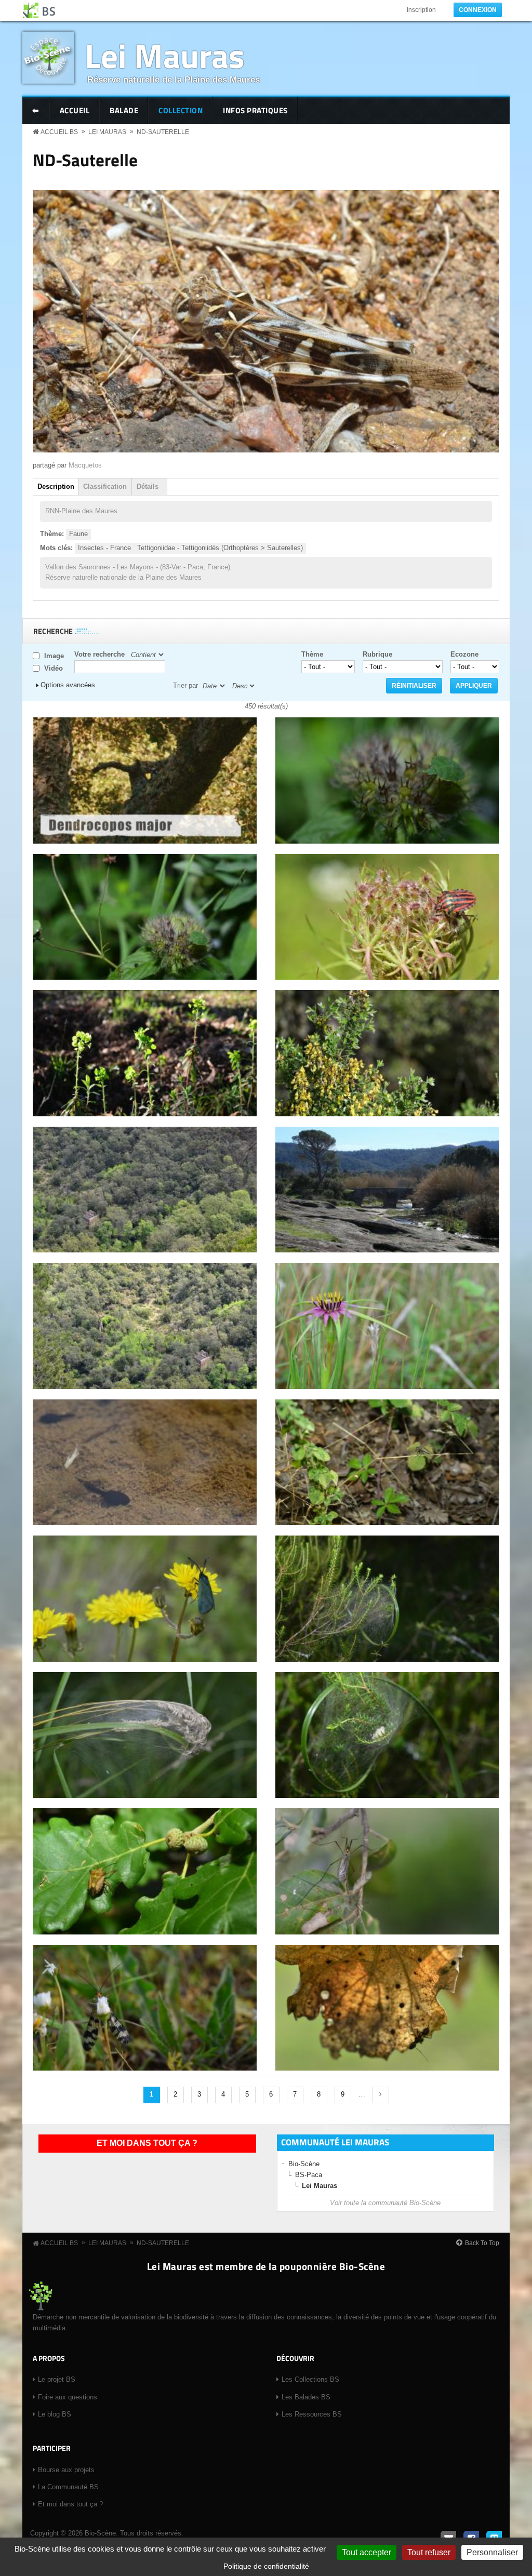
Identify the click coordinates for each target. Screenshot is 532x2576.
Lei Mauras (165, 55)
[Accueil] (39, 10)
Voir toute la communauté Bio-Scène (385, 2203)
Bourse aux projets (66, 2470)
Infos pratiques (255, 110)
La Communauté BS (68, 2487)
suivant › (381, 2095)
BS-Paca (309, 2175)
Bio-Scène (304, 2164)
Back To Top (482, 2243)
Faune (78, 534)
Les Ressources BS (312, 2414)
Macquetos (85, 465)
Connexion (478, 10)
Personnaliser (492, 2552)
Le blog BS (55, 2414)
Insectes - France (104, 548)
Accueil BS (59, 132)
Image (54, 656)
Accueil (75, 110)
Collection (181, 110)
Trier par (185, 685)
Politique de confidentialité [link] (266, 2566)
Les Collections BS (310, 2379)
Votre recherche (99, 654)
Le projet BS (57, 2379)
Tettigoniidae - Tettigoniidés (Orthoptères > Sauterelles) (220, 548)
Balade (124, 110)
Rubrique (377, 654)
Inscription (421, 10)
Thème (312, 654)
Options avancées (68, 685)
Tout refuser (429, 2552)
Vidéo (54, 668)
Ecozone (464, 654)
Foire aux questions (68, 2397)
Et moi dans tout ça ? (147, 2143)
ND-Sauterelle (163, 132)
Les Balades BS (306, 2397)
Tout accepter (367, 2552)
